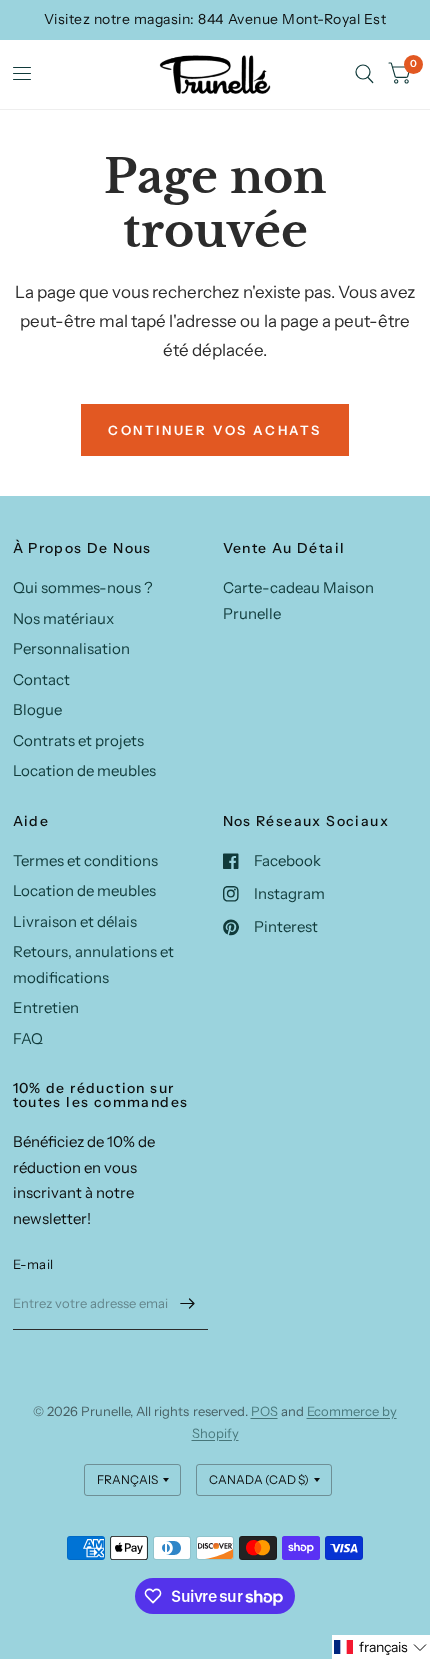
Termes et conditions (85, 860)
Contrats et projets (78, 740)
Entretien (46, 1007)
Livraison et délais (75, 921)
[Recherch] (364, 74)
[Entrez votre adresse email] (188, 1304)
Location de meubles (84, 770)
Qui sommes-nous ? (83, 587)
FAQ (28, 1038)
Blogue (37, 709)
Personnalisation (71, 648)
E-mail (33, 1264)
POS (264, 1411)
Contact (41, 679)
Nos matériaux (63, 618)
